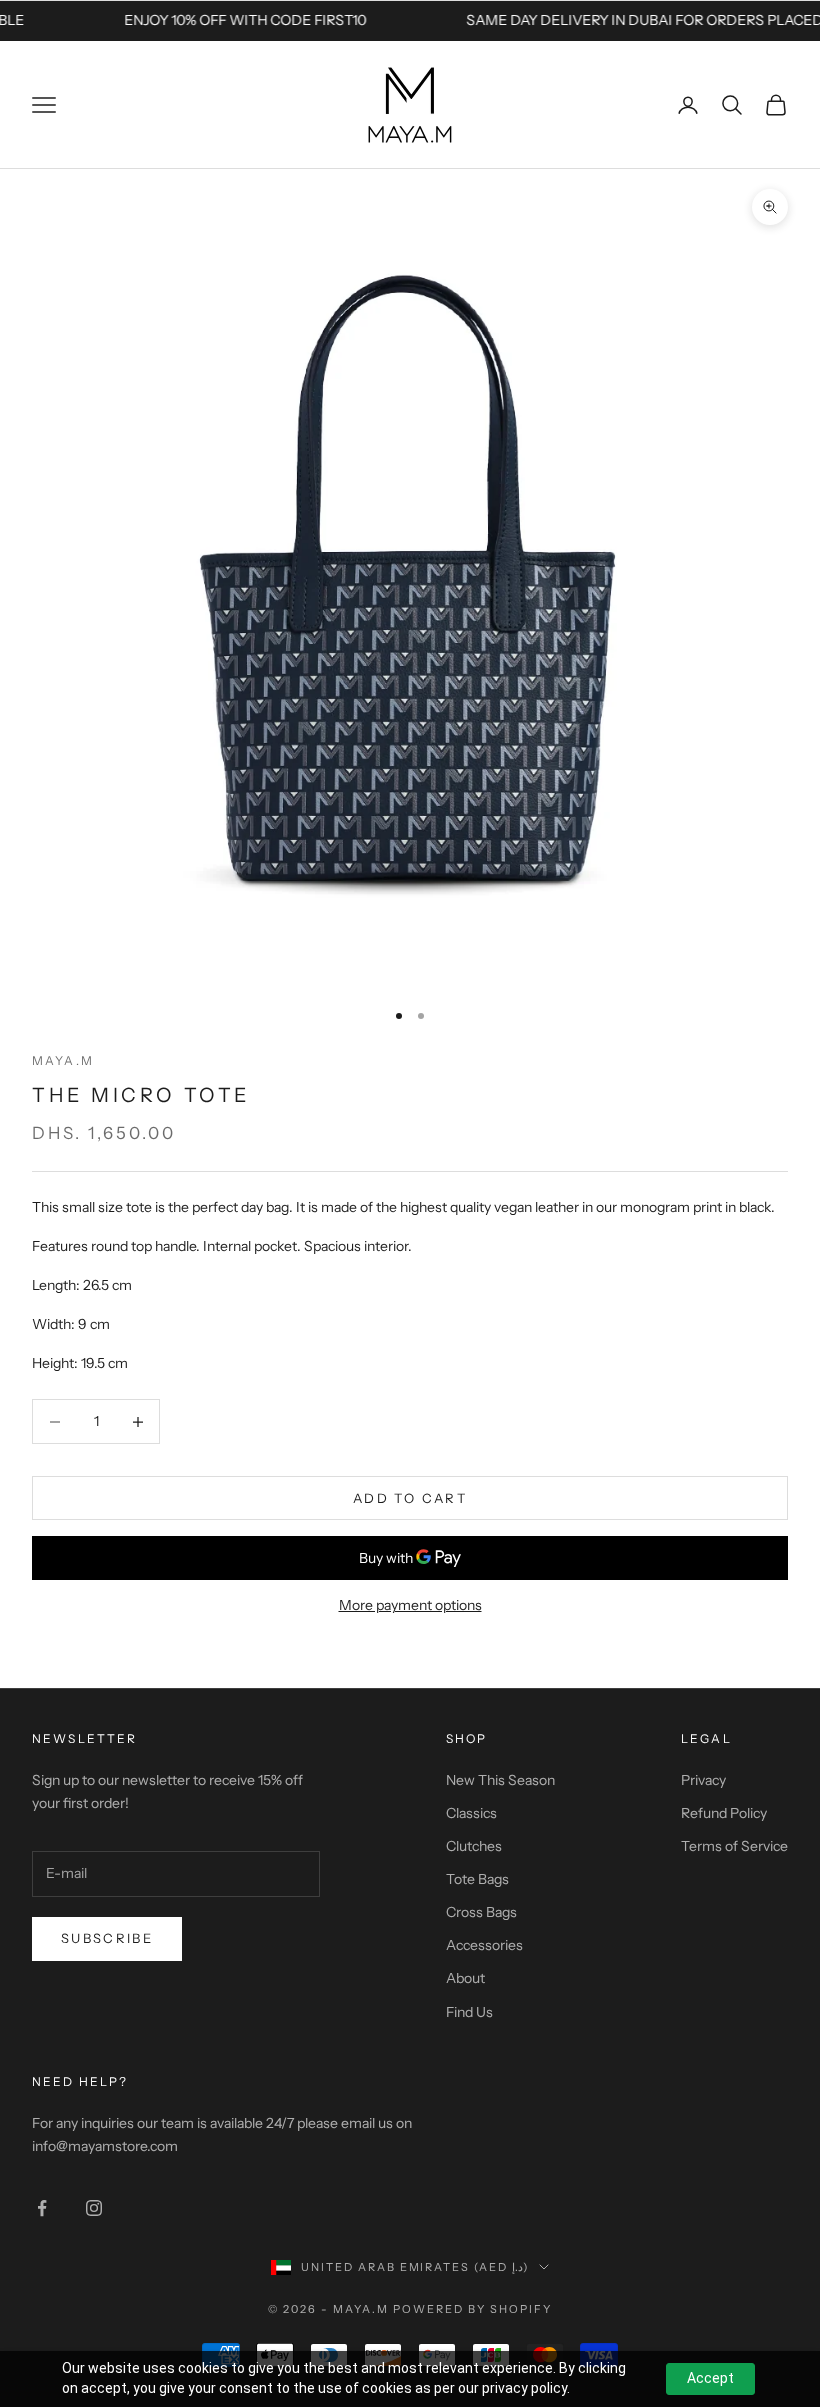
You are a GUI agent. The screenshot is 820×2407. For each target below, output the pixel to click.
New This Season (500, 1780)
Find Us (469, 2012)
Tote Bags (477, 1879)
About (465, 1978)
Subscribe (107, 1938)
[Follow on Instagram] (94, 2208)
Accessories (484, 1945)
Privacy (703, 1780)
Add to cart (410, 1498)
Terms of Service (734, 1846)
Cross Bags (481, 1912)
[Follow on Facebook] (42, 2208)
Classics (471, 1813)
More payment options (410, 1605)
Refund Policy (724, 1813)
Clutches (474, 1846)
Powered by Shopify (472, 2309)
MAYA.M (63, 1060)
